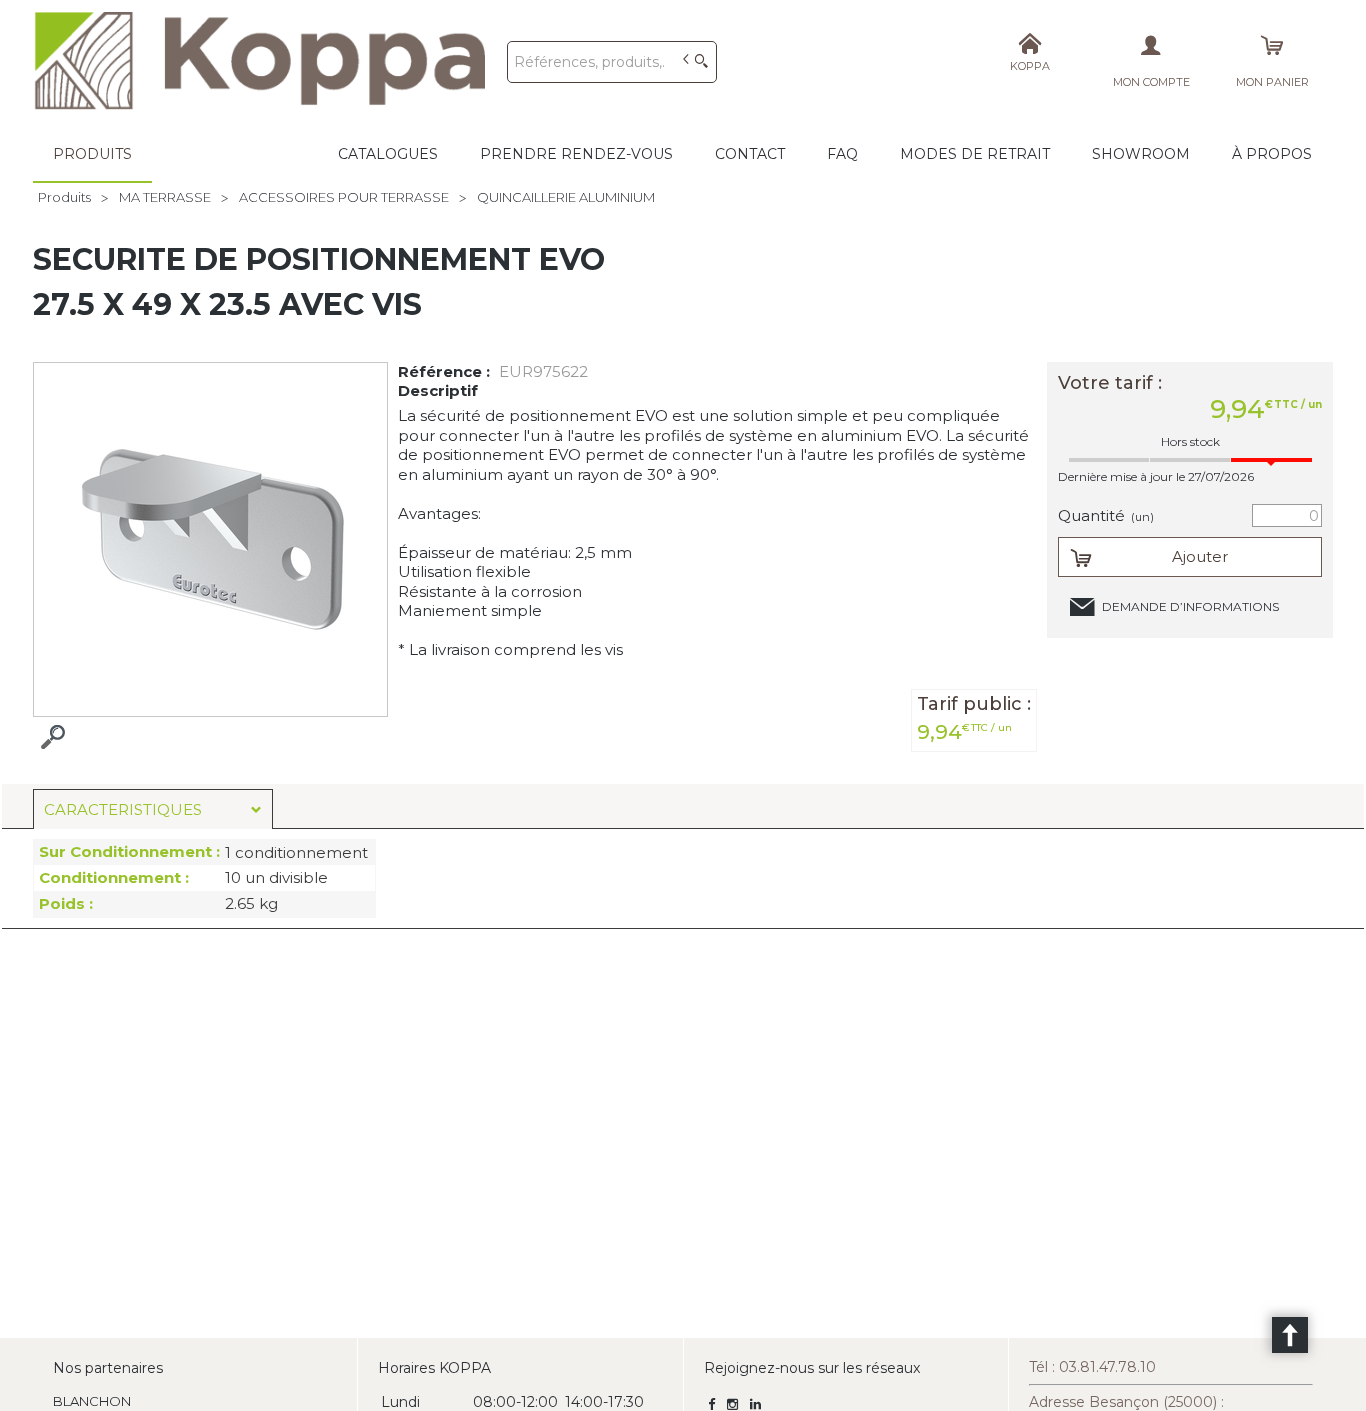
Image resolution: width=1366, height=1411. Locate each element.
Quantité (1106, 516)
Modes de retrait (975, 154)
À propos (1272, 154)
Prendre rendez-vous (576, 154)
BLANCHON (92, 1401)
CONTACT (750, 154)
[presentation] (153, 809)
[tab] (153, 809)
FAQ (842, 154)
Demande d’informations (1190, 606)
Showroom (1141, 154)
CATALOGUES (388, 154)
